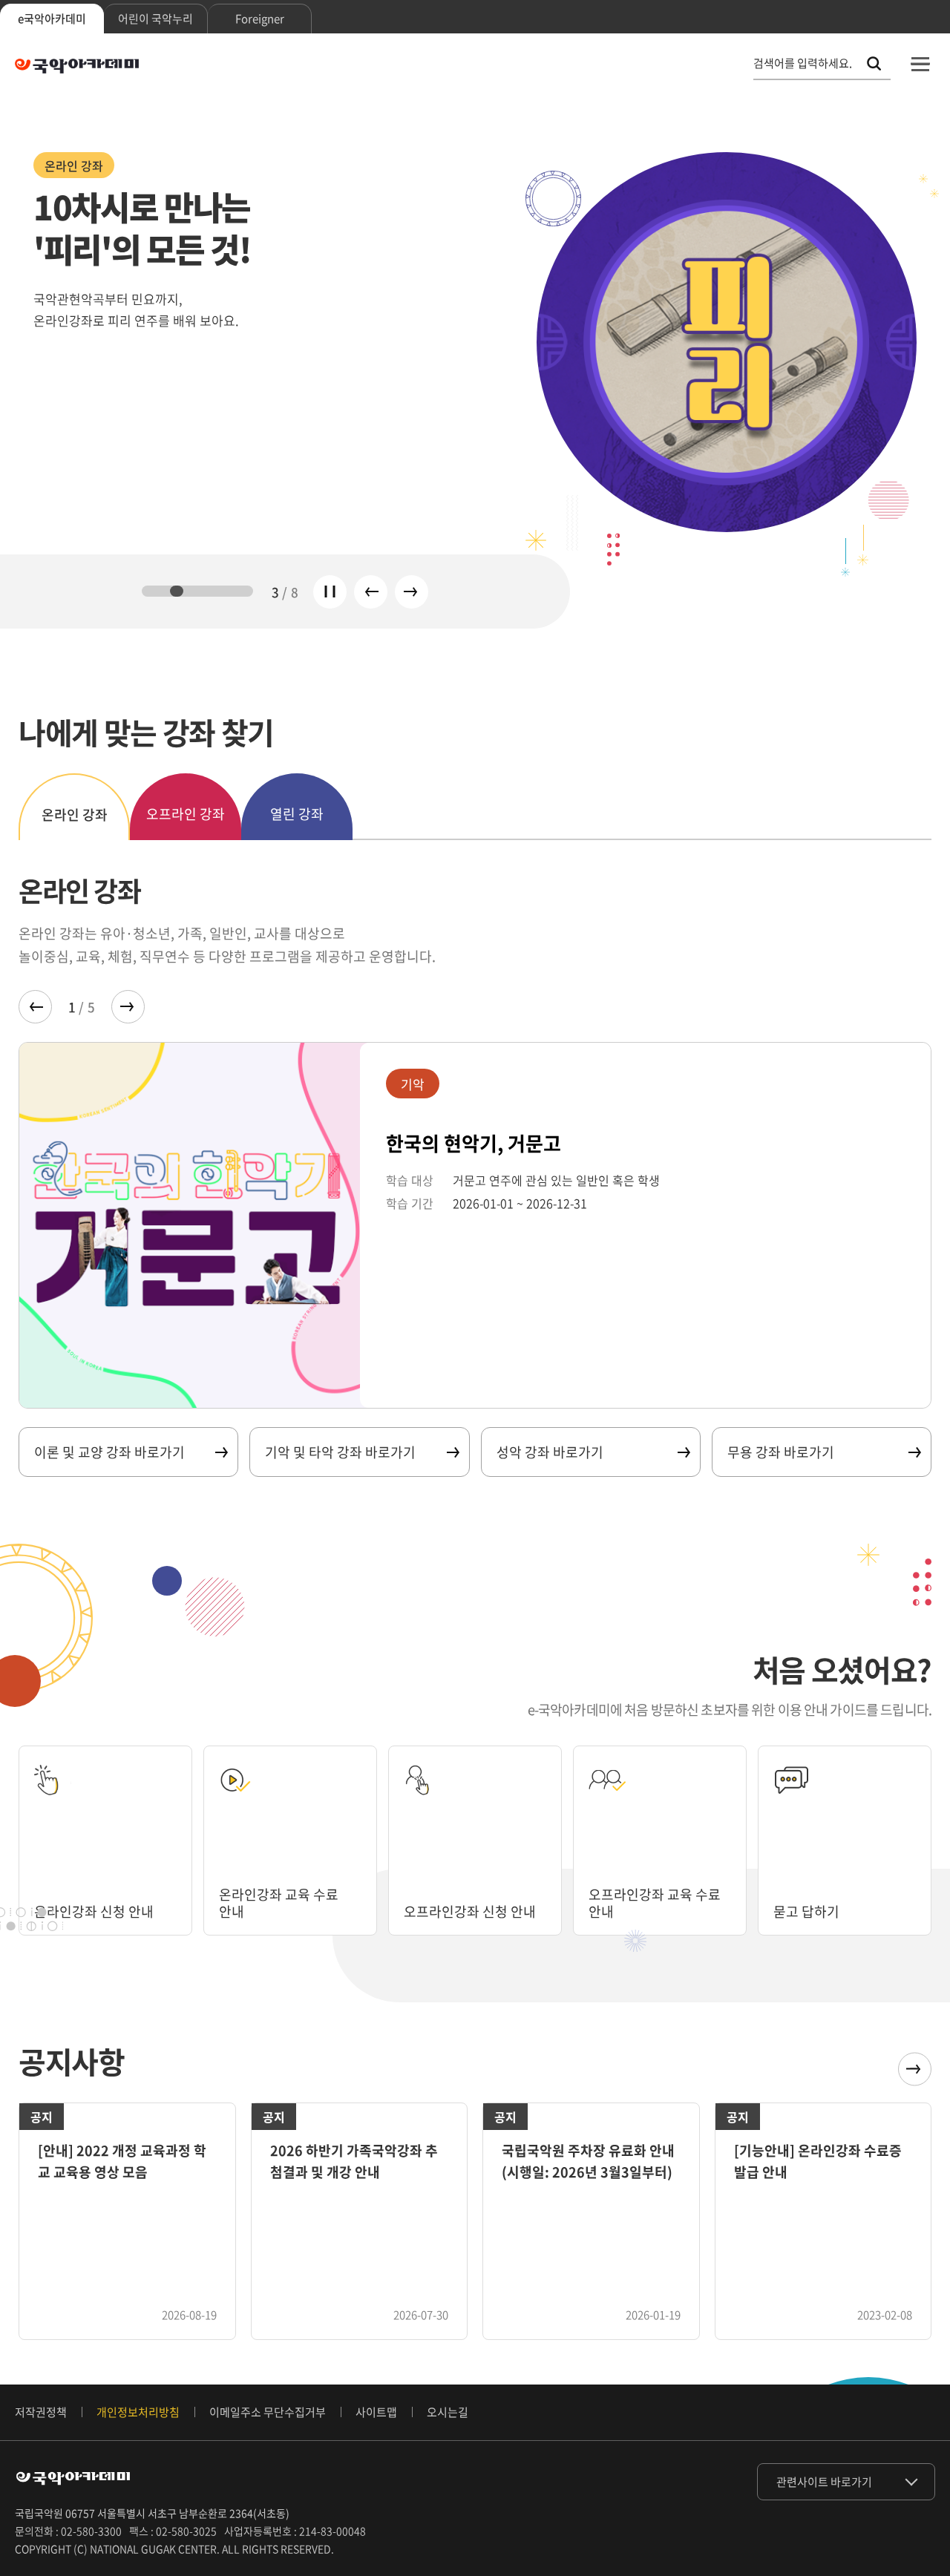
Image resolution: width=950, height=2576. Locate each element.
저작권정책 (41, 2412)
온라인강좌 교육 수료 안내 (279, 1903)
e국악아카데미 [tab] (52, 19)
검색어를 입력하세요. (803, 63)
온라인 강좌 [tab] (75, 815)
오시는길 (448, 2412)
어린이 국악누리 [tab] (155, 19)
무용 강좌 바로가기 (781, 1452)
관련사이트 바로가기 (824, 2482)
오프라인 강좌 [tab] (186, 814)
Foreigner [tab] (260, 19)
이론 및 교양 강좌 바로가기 (109, 1452)
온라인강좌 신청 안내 (94, 1911)
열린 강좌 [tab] (297, 814)
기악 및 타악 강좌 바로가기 (340, 1452)
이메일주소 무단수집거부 (268, 2412)
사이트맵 (376, 2412)
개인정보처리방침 (138, 2412)
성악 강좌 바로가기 (550, 1452)
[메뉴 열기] (920, 64)
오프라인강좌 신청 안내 (470, 1911)
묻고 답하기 (806, 1911)
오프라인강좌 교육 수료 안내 (655, 1903)
